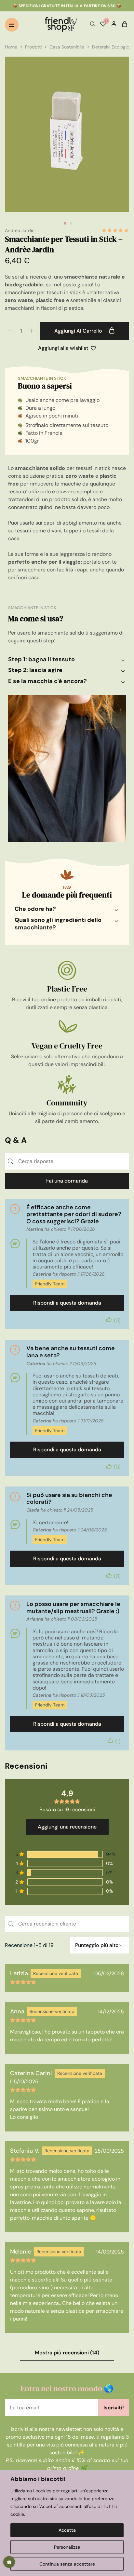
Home (11, 47)
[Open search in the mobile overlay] (93, 24)
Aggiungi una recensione (67, 1827)
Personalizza (67, 2547)
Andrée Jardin (20, 230)
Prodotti (33, 47)
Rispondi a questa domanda (67, 1303)
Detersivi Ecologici (111, 47)
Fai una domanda (67, 1181)
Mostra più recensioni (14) (67, 2353)
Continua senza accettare (67, 2564)
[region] (67, 2523)
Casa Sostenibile (67, 47)
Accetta (67, 2530)
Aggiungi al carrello (79, 331)
